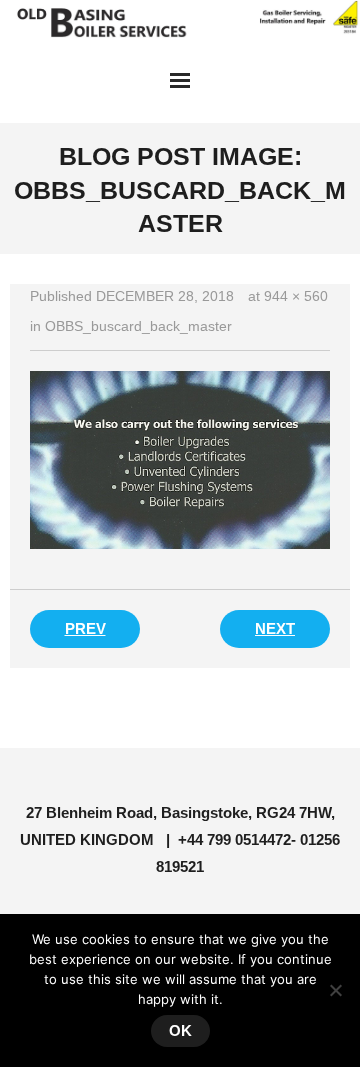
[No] (335, 990)
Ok (180, 1030)
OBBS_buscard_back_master (138, 326)
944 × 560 (296, 296)
